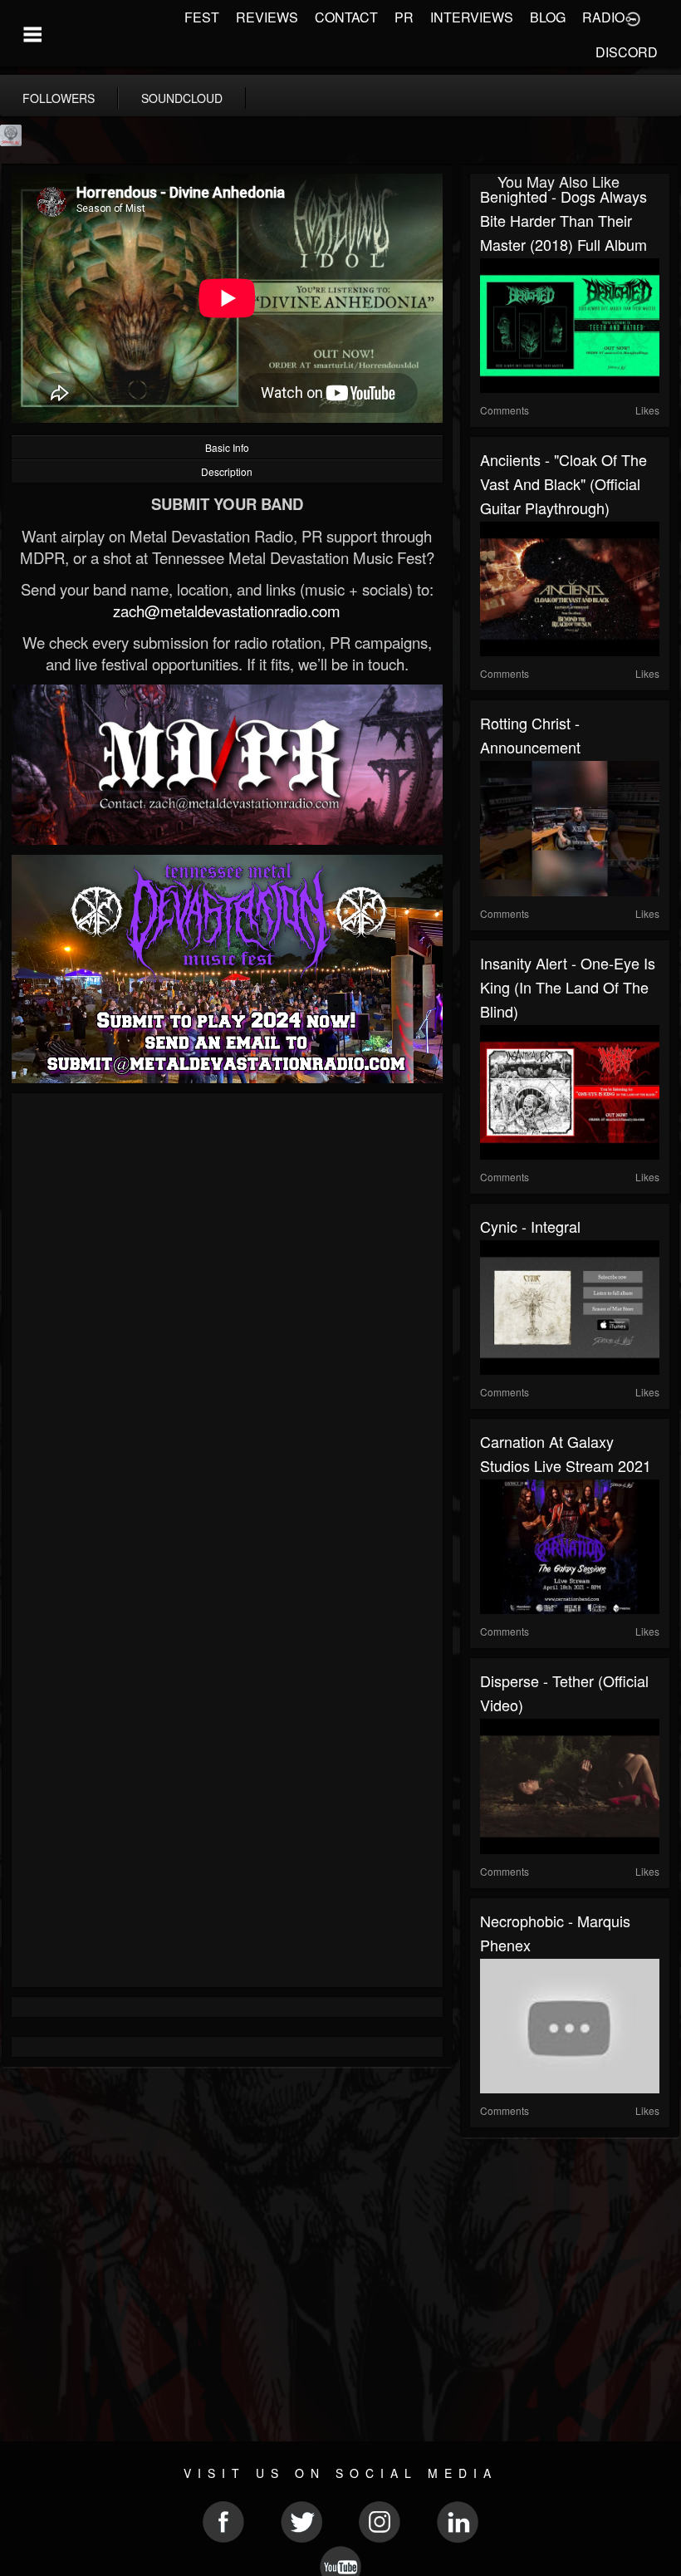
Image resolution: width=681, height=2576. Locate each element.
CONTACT (346, 17)
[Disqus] (227, 1325)
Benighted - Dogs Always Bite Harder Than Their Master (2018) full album (563, 220)
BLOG (548, 17)
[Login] (633, 17)
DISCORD (627, 52)
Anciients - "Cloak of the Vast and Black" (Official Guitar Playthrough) (563, 483)
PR (404, 17)
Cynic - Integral (530, 1226)
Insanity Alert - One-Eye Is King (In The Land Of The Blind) (568, 987)
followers (59, 98)
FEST (202, 17)
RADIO (603, 17)
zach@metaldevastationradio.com (227, 611)
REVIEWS (267, 17)
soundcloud (182, 98)
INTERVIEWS (472, 17)
